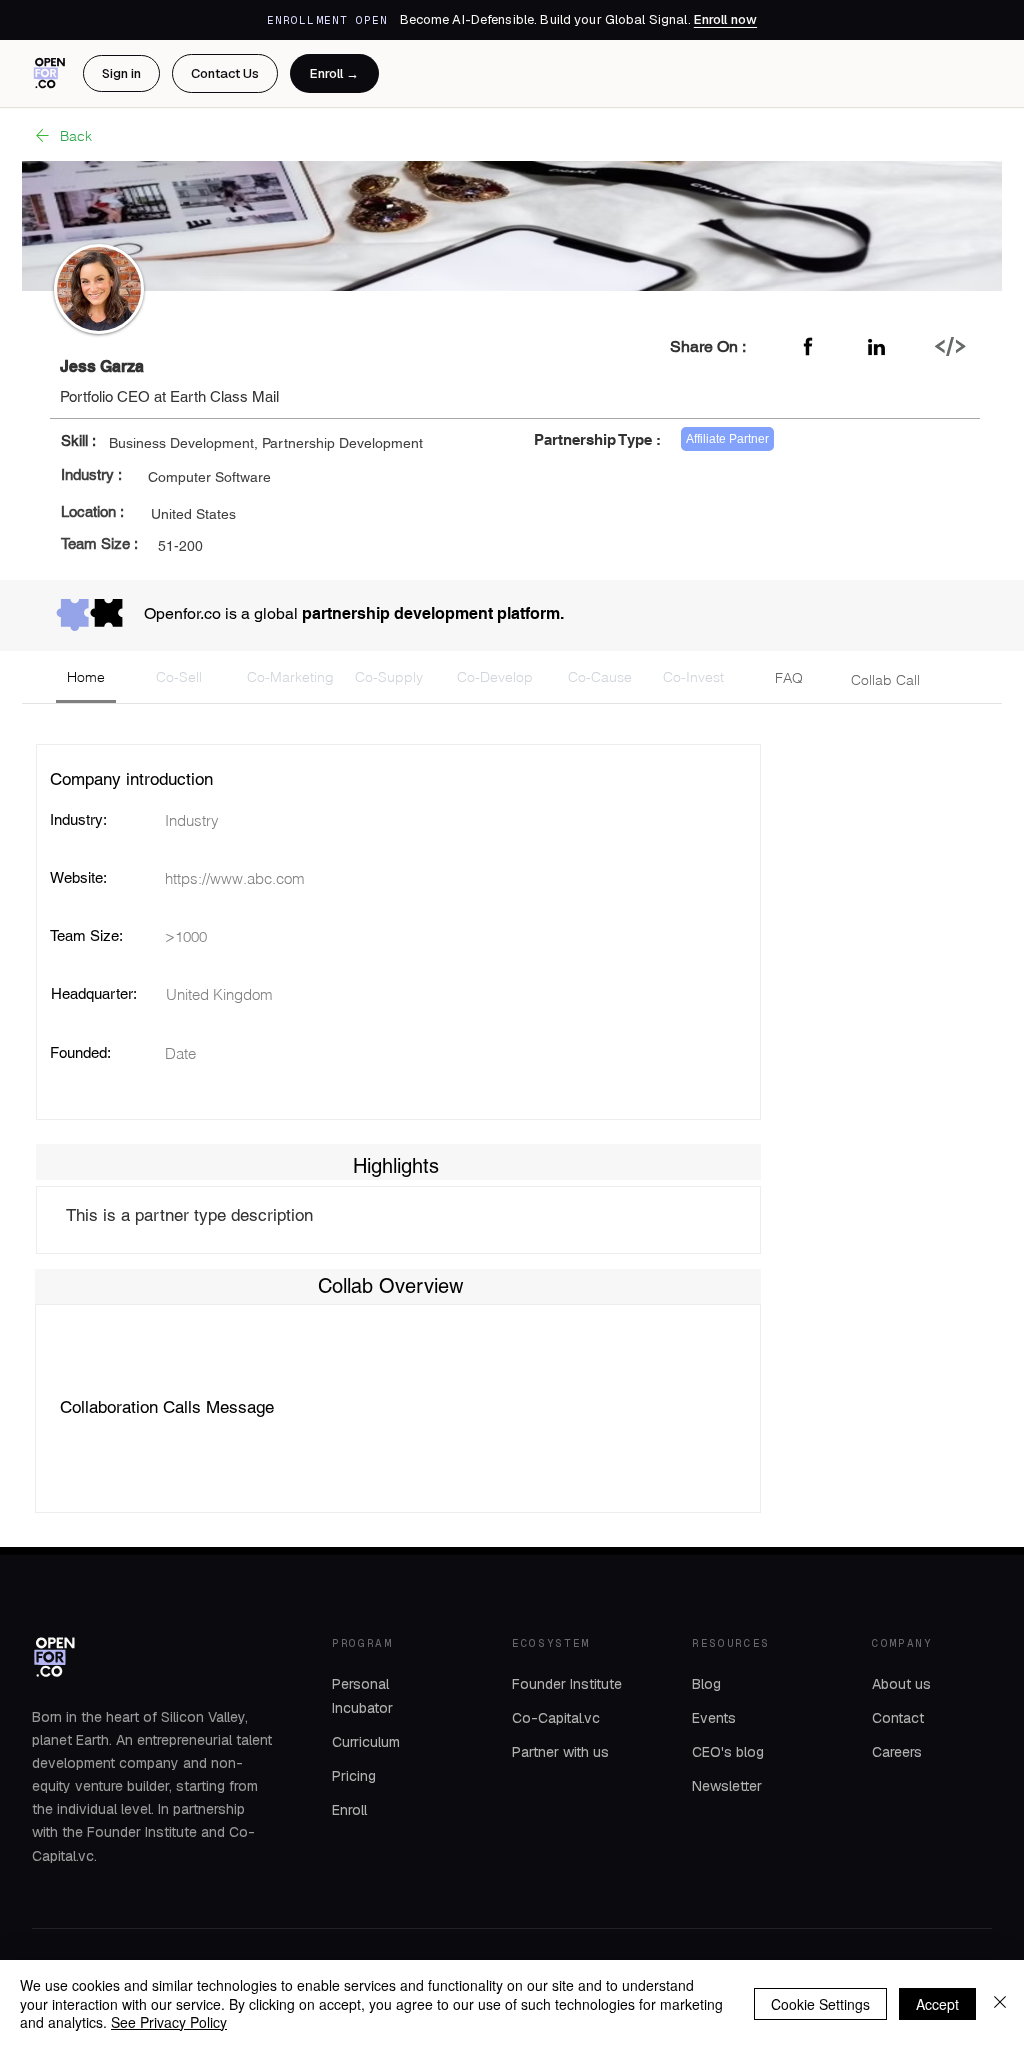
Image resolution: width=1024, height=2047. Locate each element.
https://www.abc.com (235, 878)
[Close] (1000, 2003)
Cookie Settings (820, 2004)
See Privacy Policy (169, 2022)
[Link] (950, 346)
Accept (937, 2004)
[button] (86, 678)
